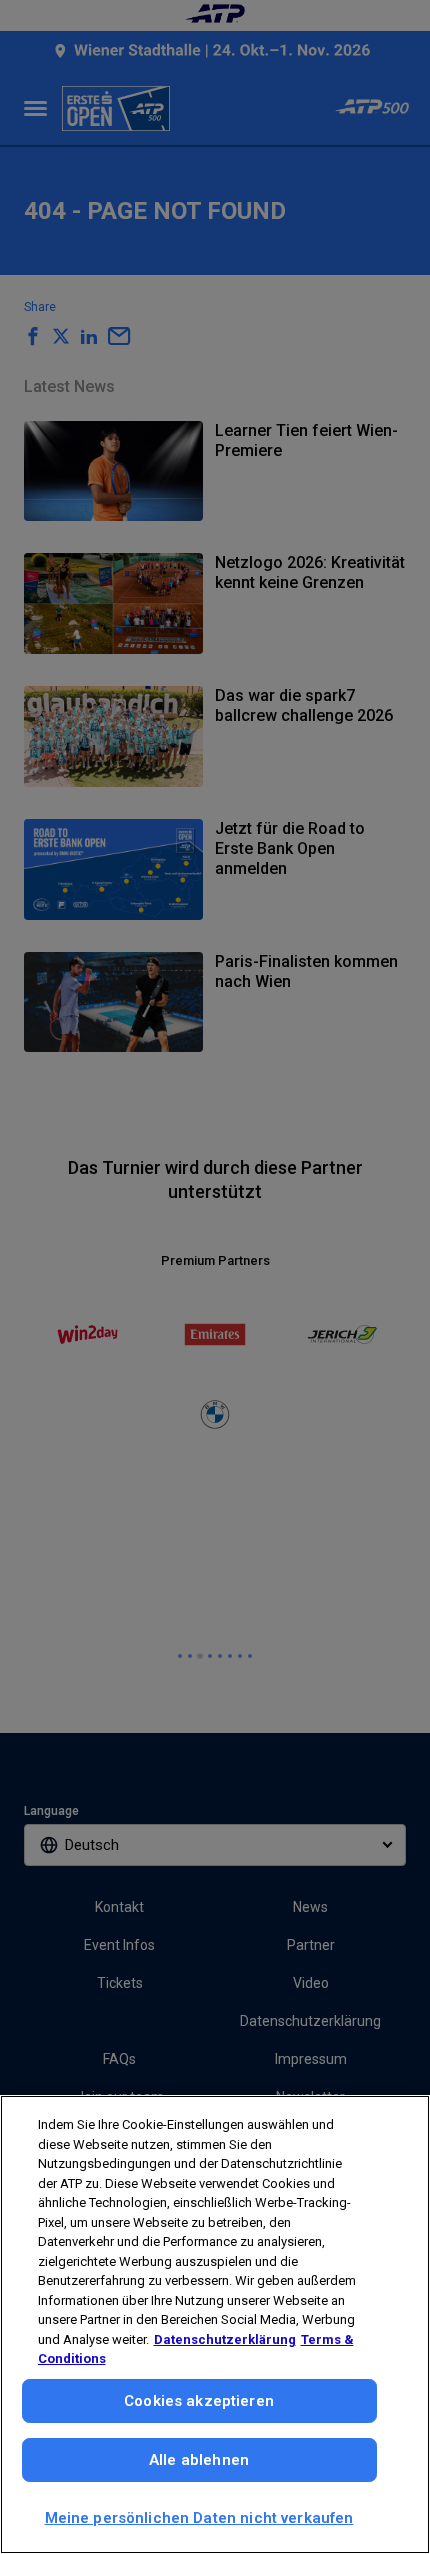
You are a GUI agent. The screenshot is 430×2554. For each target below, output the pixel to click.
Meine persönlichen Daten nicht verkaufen (199, 2518)
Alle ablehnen (199, 2460)
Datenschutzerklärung (225, 2339)
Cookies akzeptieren (199, 2401)
